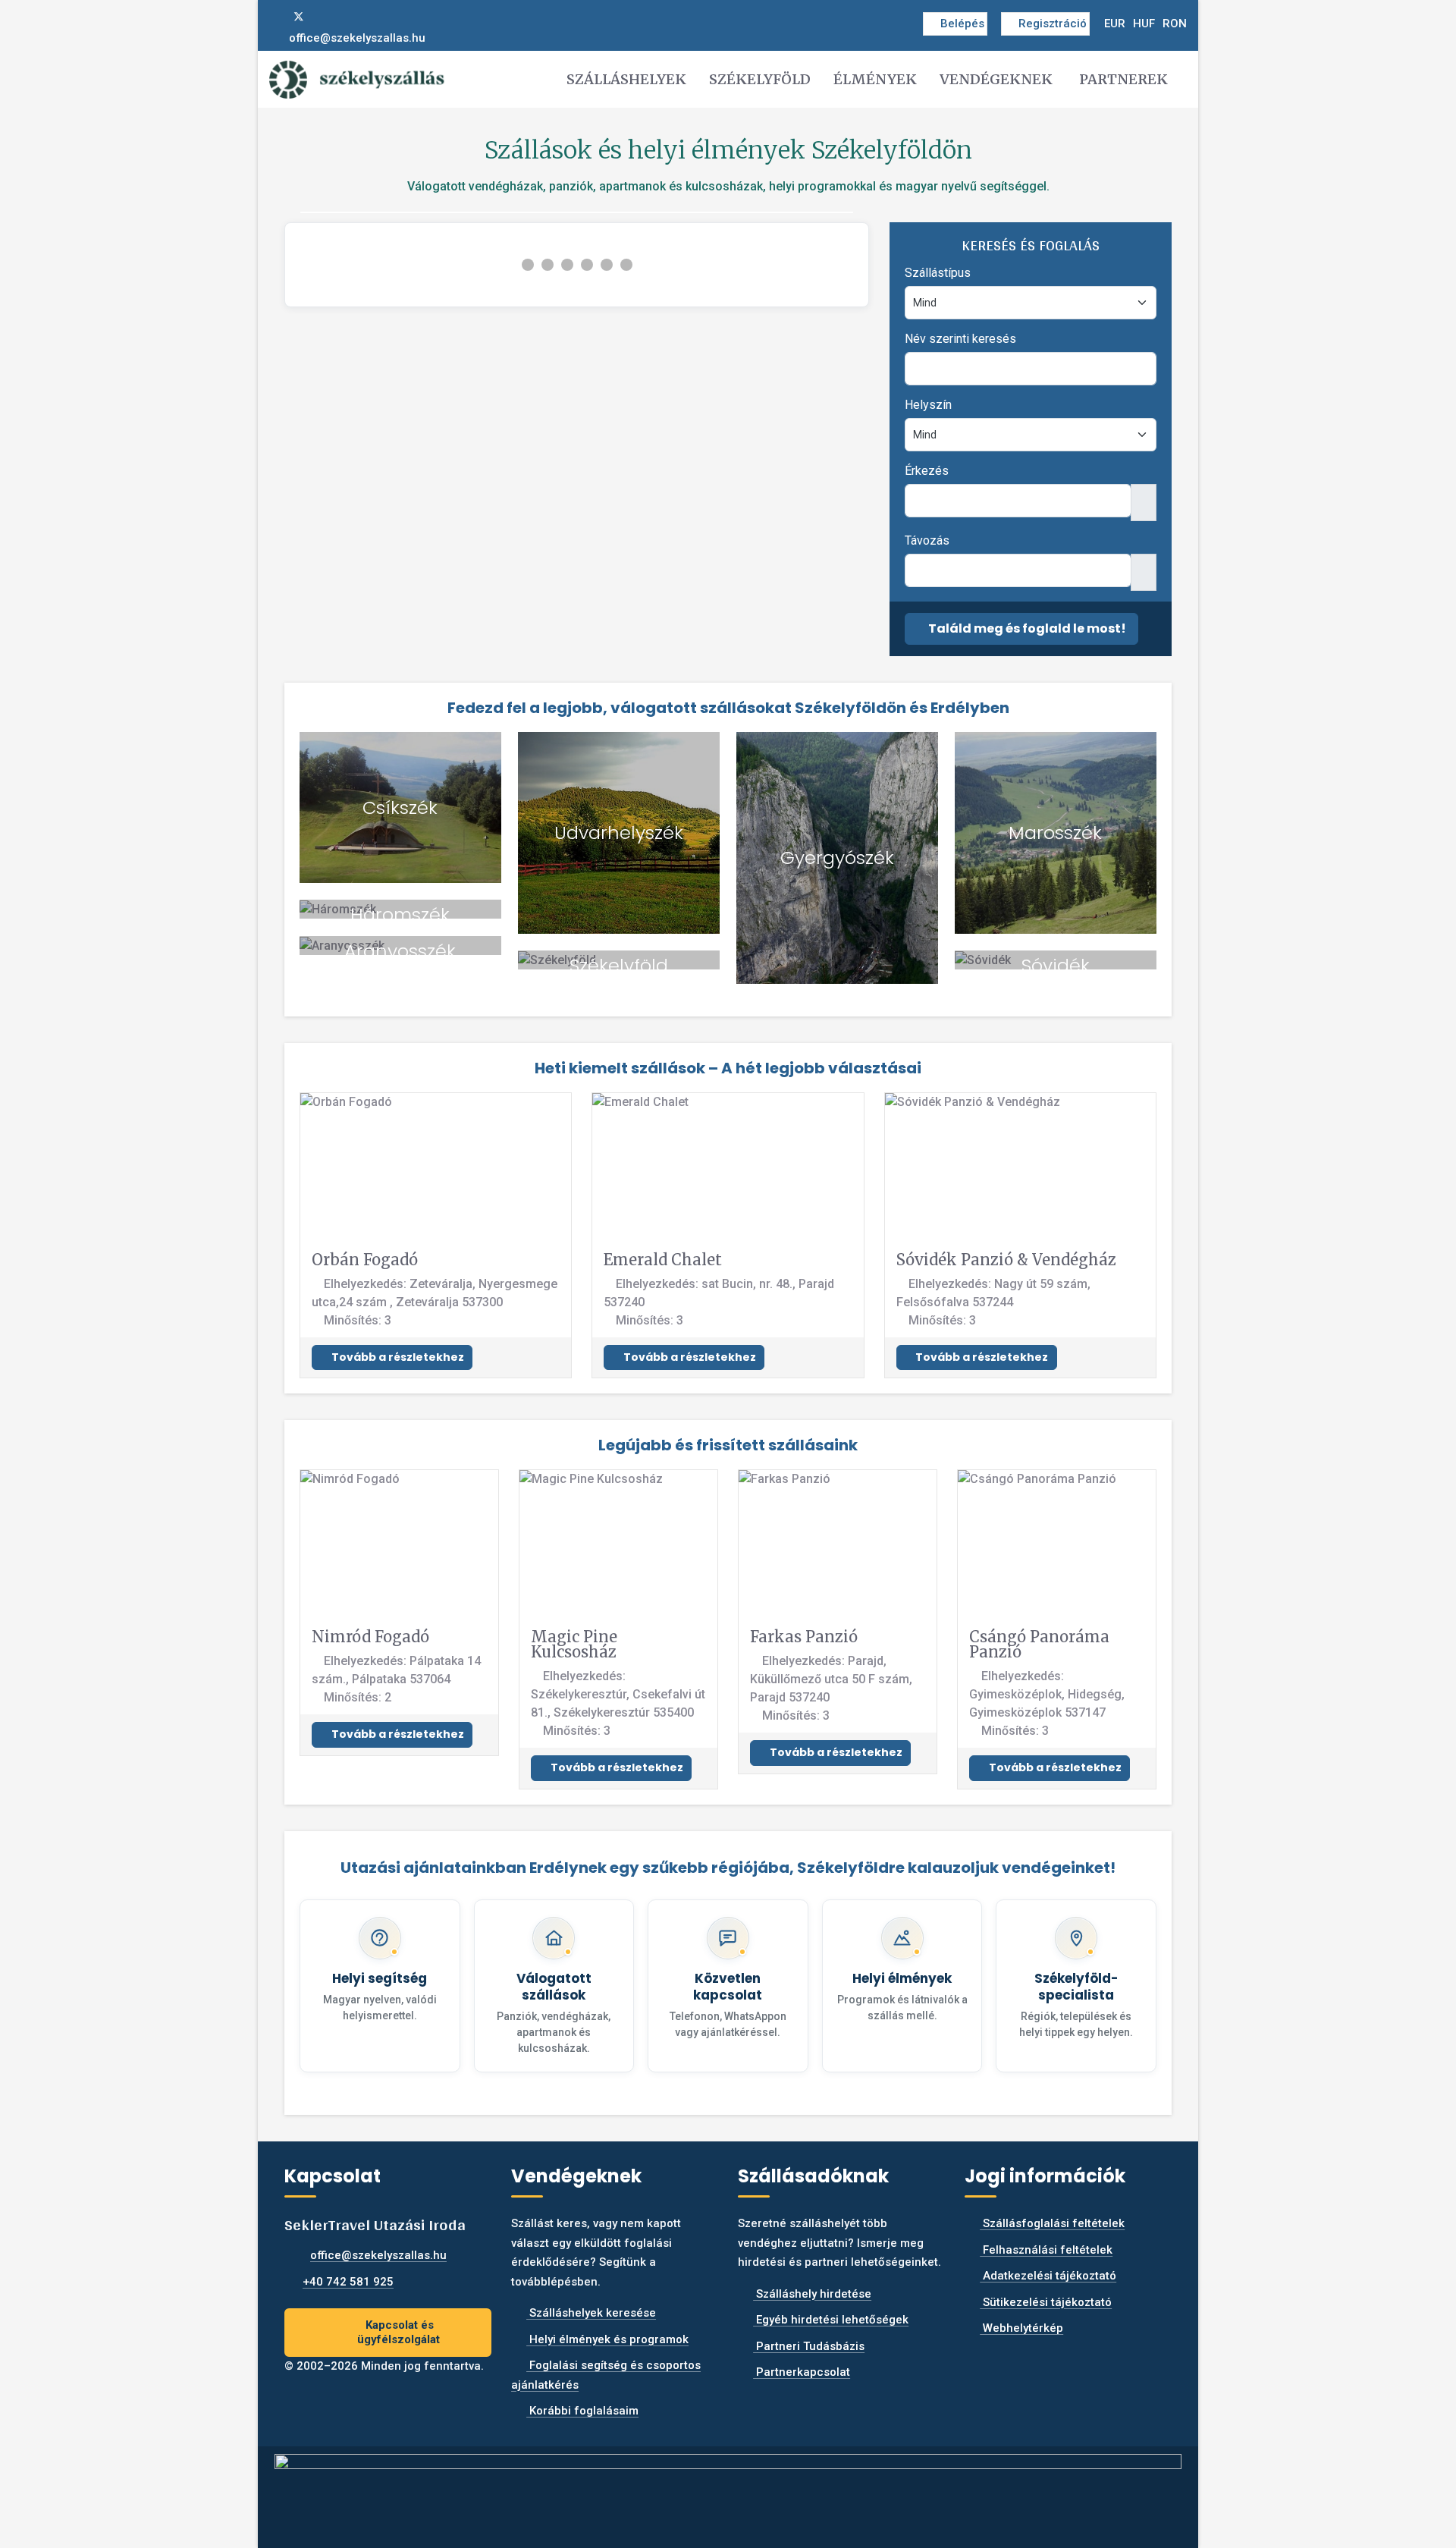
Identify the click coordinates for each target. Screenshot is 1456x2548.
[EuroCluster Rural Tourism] (728, 2490)
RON (1175, 24)
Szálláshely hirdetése (812, 2294)
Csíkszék (400, 807)
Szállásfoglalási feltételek (1052, 2223)
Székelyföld (760, 79)
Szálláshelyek (626, 79)
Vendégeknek (996, 79)
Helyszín (928, 405)
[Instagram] (324, 17)
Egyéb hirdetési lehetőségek (831, 2320)
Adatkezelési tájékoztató (1048, 2276)
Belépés (962, 24)
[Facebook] (274, 17)
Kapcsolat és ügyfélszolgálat (399, 2332)
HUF (1144, 24)
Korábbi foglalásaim (582, 2411)
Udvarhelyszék (619, 833)
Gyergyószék (837, 858)
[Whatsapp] (348, 17)
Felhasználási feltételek (1046, 2250)
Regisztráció (1053, 24)
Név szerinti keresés (960, 339)
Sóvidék (1056, 965)
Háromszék (400, 914)
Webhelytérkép (1021, 2328)
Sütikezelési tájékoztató (1046, 2302)
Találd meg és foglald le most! (1026, 628)
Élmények (875, 79)
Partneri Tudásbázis (809, 2346)
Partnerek (1123, 79)
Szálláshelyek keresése (591, 2313)
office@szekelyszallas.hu (357, 38)
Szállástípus (938, 273)
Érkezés (927, 471)
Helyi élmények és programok (607, 2339)
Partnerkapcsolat (802, 2372)
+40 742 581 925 (348, 2282)
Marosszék (1055, 833)
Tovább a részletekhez (397, 1357)
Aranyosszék (400, 951)
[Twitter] (299, 17)
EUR (1115, 24)
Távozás (927, 540)
